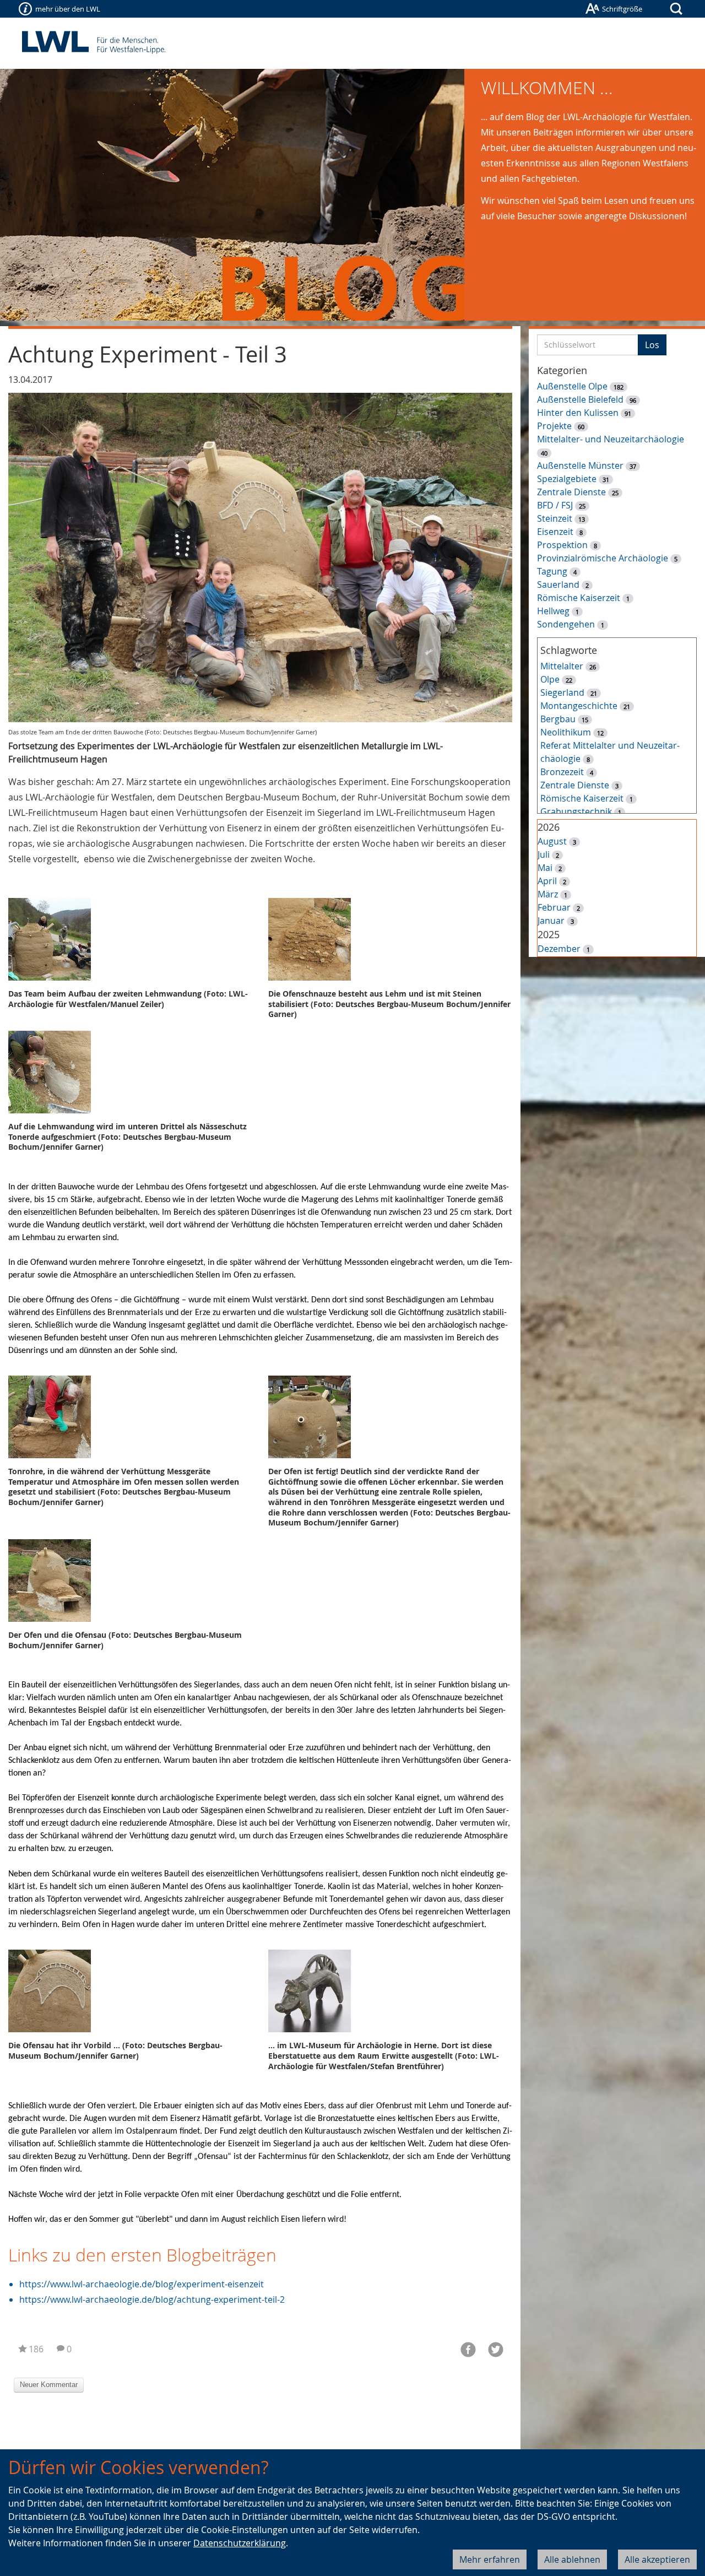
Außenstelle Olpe (572, 386)
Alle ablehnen (572, 2559)
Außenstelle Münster (580, 466)
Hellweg (553, 611)
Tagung (552, 571)
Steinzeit (555, 518)
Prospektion (562, 545)
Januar (551, 921)
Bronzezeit (562, 772)
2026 (549, 827)
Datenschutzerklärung (240, 2543)
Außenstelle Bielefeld (580, 399)
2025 (549, 934)
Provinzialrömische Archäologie (603, 558)
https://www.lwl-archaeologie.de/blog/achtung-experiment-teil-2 (152, 2299)
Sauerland (558, 585)
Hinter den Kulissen (578, 413)
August (552, 841)
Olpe (550, 679)
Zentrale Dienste (571, 492)
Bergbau (558, 719)
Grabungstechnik (576, 811)
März (548, 894)
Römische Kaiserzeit (579, 598)
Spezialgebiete (567, 479)
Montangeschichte (579, 706)
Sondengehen (566, 624)
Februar (554, 907)
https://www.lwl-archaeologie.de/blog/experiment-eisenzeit (142, 2284)
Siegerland (562, 692)
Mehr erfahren (490, 2559)
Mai (545, 868)
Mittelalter (562, 666)
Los (652, 345)
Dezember (559, 949)
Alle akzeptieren (657, 2559)
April (547, 881)
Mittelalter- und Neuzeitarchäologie (611, 439)
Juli (544, 854)
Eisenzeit (555, 532)
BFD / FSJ (555, 505)
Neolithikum (566, 732)
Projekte (554, 426)
